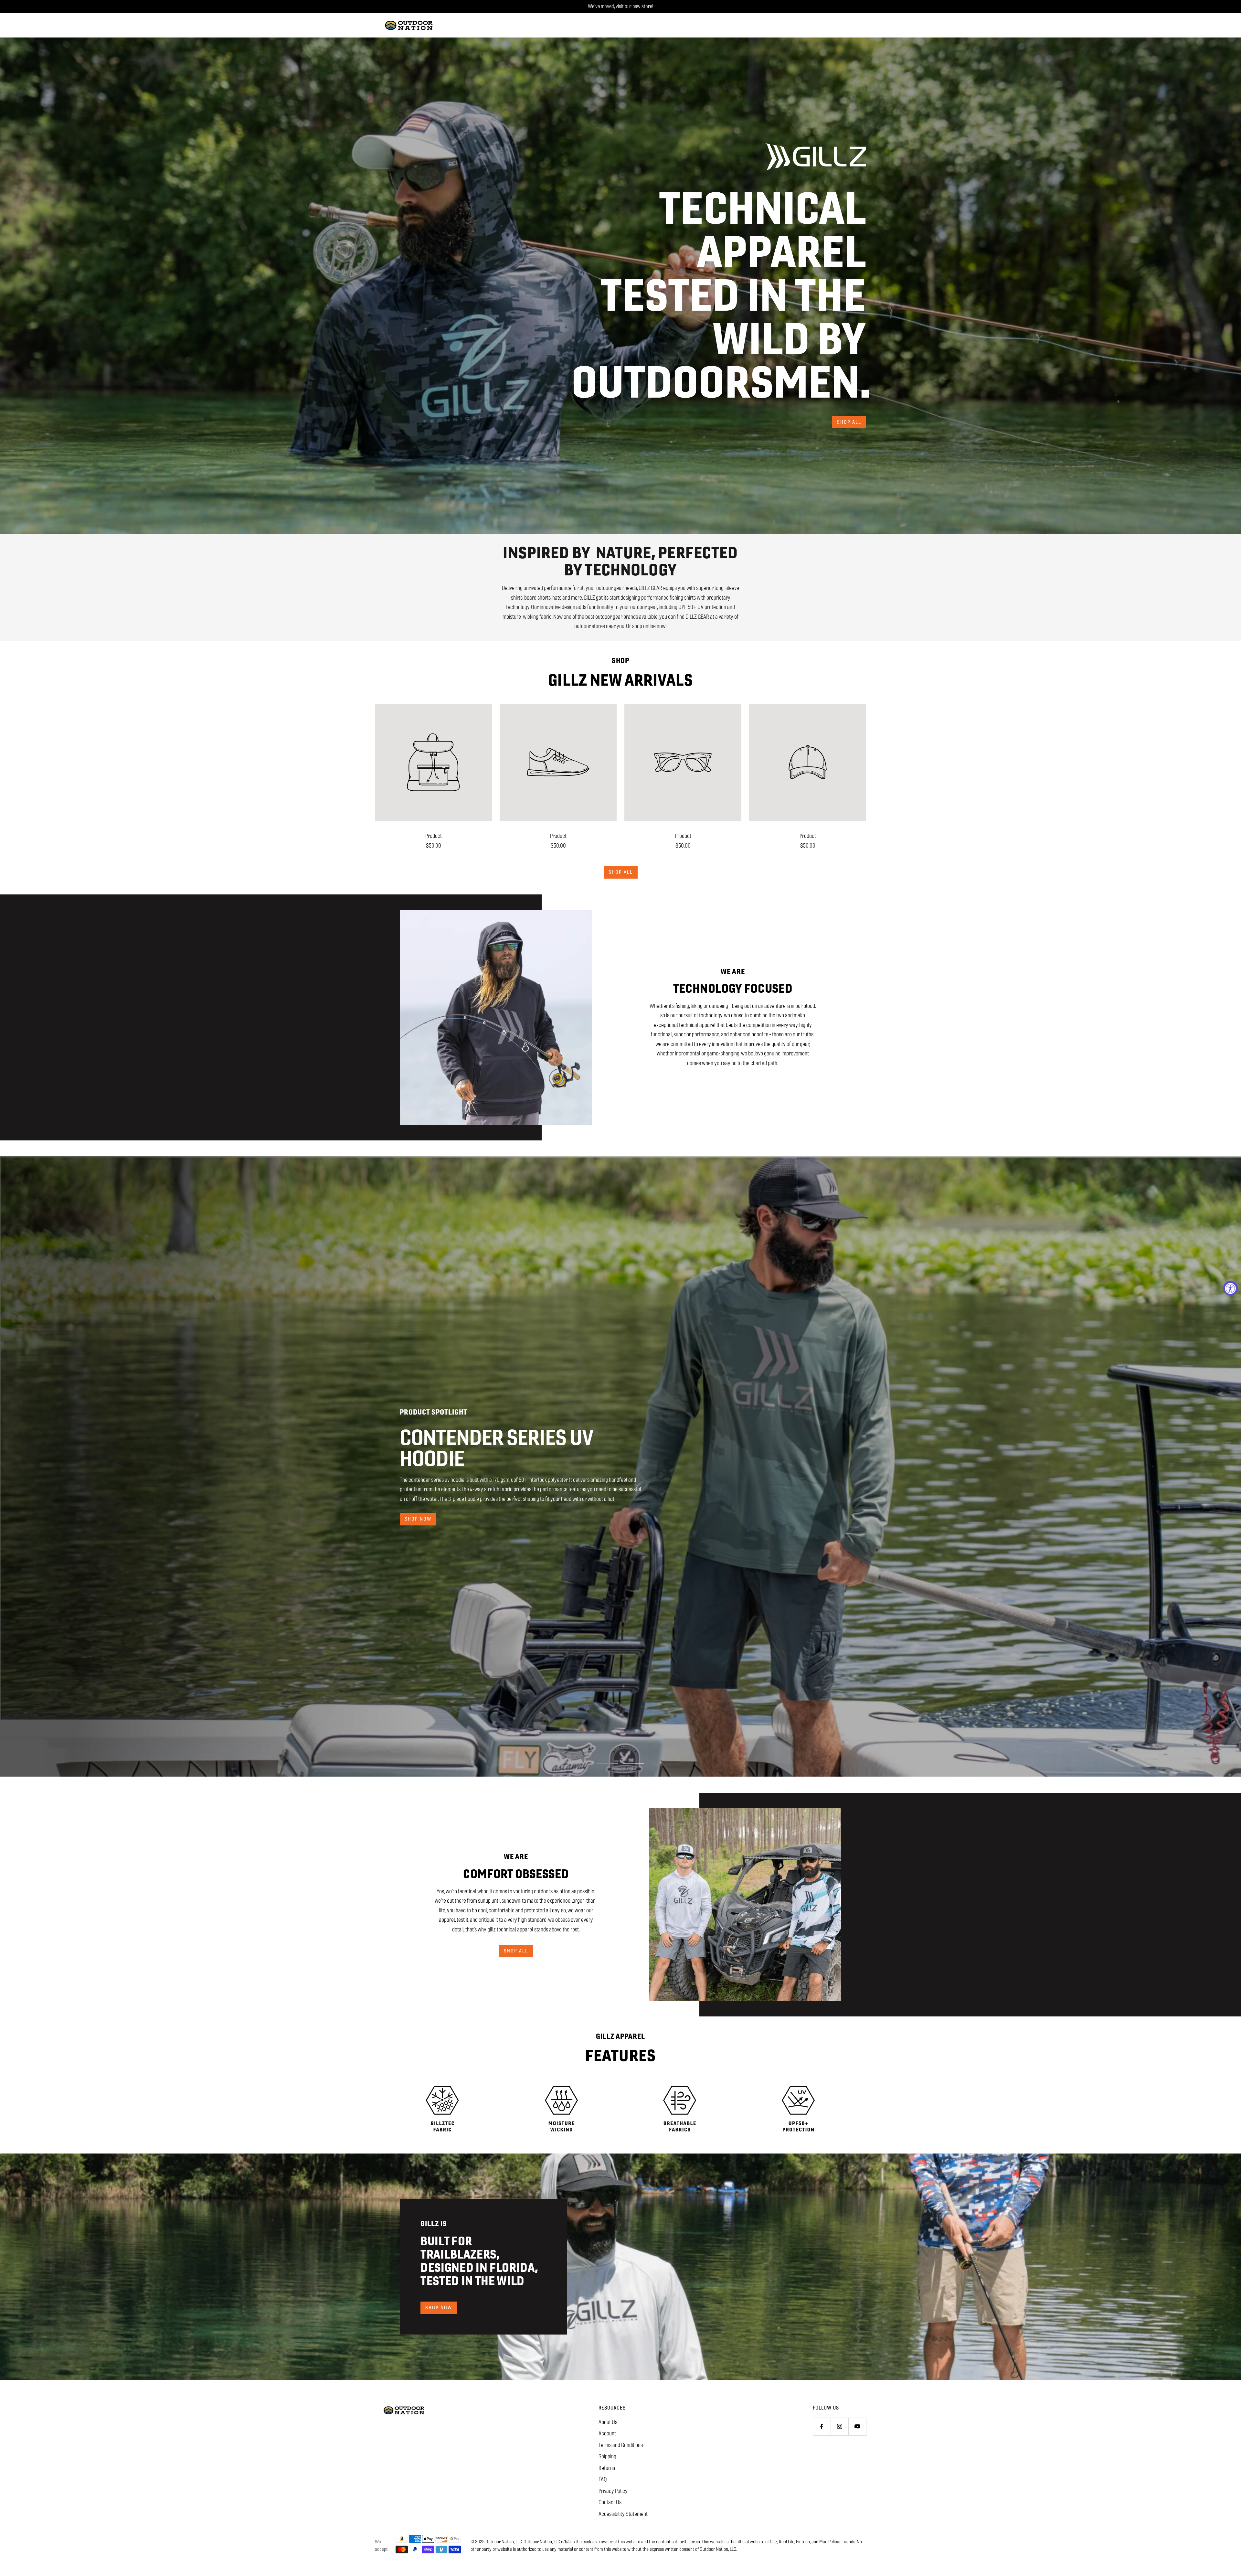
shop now (418, 1519)
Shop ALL (621, 872)
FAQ (603, 2479)
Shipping (607, 2456)
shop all (849, 422)
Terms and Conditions (621, 2445)
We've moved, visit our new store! (620, 6)
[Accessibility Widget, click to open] (1230, 1288)
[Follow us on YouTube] (857, 2426)
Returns (607, 2468)
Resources (612, 2408)
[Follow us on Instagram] (839, 2426)
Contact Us (610, 2502)
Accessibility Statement (623, 2514)
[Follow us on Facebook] (822, 2426)
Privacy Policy (613, 2491)
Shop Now (439, 2308)
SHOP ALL (516, 1951)
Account (607, 2433)
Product (434, 836)
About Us (608, 2422)
